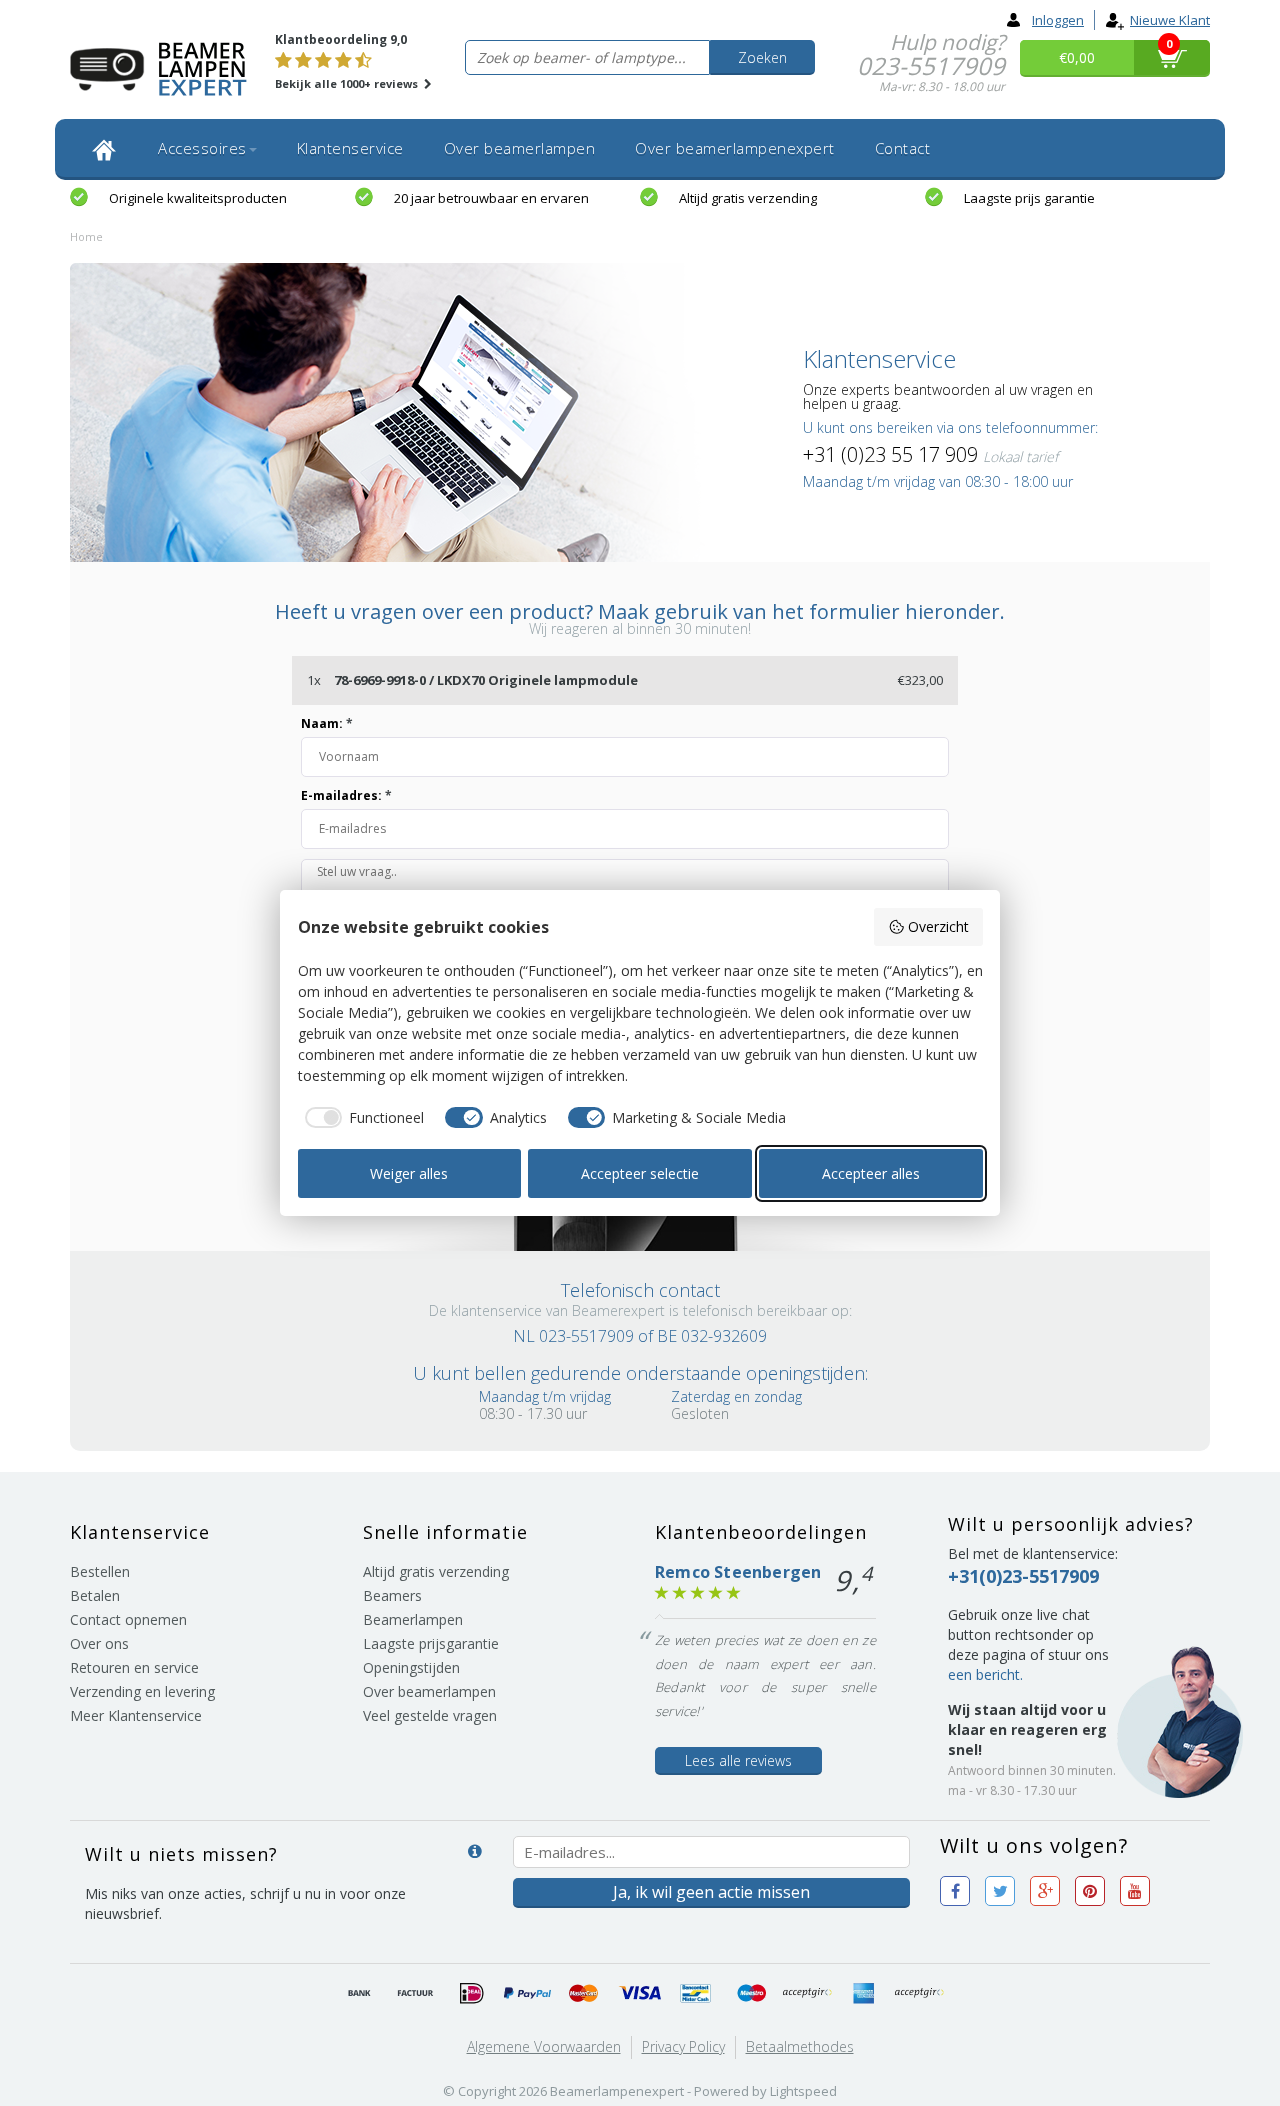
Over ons (99, 1643)
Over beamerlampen (520, 148)
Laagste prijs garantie (1029, 198)
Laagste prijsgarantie (431, 1643)
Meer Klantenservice (136, 1715)
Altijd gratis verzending (748, 198)
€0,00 (1077, 57)
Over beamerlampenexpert (735, 148)
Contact (903, 148)
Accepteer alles (871, 1173)
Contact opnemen (128, 1619)
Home (86, 236)
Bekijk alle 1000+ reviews (348, 83)
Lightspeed (803, 2091)
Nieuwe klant (1170, 20)
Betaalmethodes (800, 2046)
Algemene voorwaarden (544, 2046)
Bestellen (100, 1571)
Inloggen (1058, 20)
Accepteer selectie (640, 1173)
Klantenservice (350, 148)
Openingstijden (411, 1667)
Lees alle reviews (738, 1760)
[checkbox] (361, 1118)
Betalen (95, 1595)
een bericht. (985, 1674)
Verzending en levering (142, 1691)
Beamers (392, 1595)
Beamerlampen (413, 1619)
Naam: (327, 723)
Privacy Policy (683, 2046)
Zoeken (762, 57)
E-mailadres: (346, 795)
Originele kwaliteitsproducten (198, 198)
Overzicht (938, 926)
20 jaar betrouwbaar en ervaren (491, 198)
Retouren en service (134, 1667)
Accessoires (202, 148)
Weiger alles (409, 1173)
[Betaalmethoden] (360, 1994)
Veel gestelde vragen (430, 1715)
